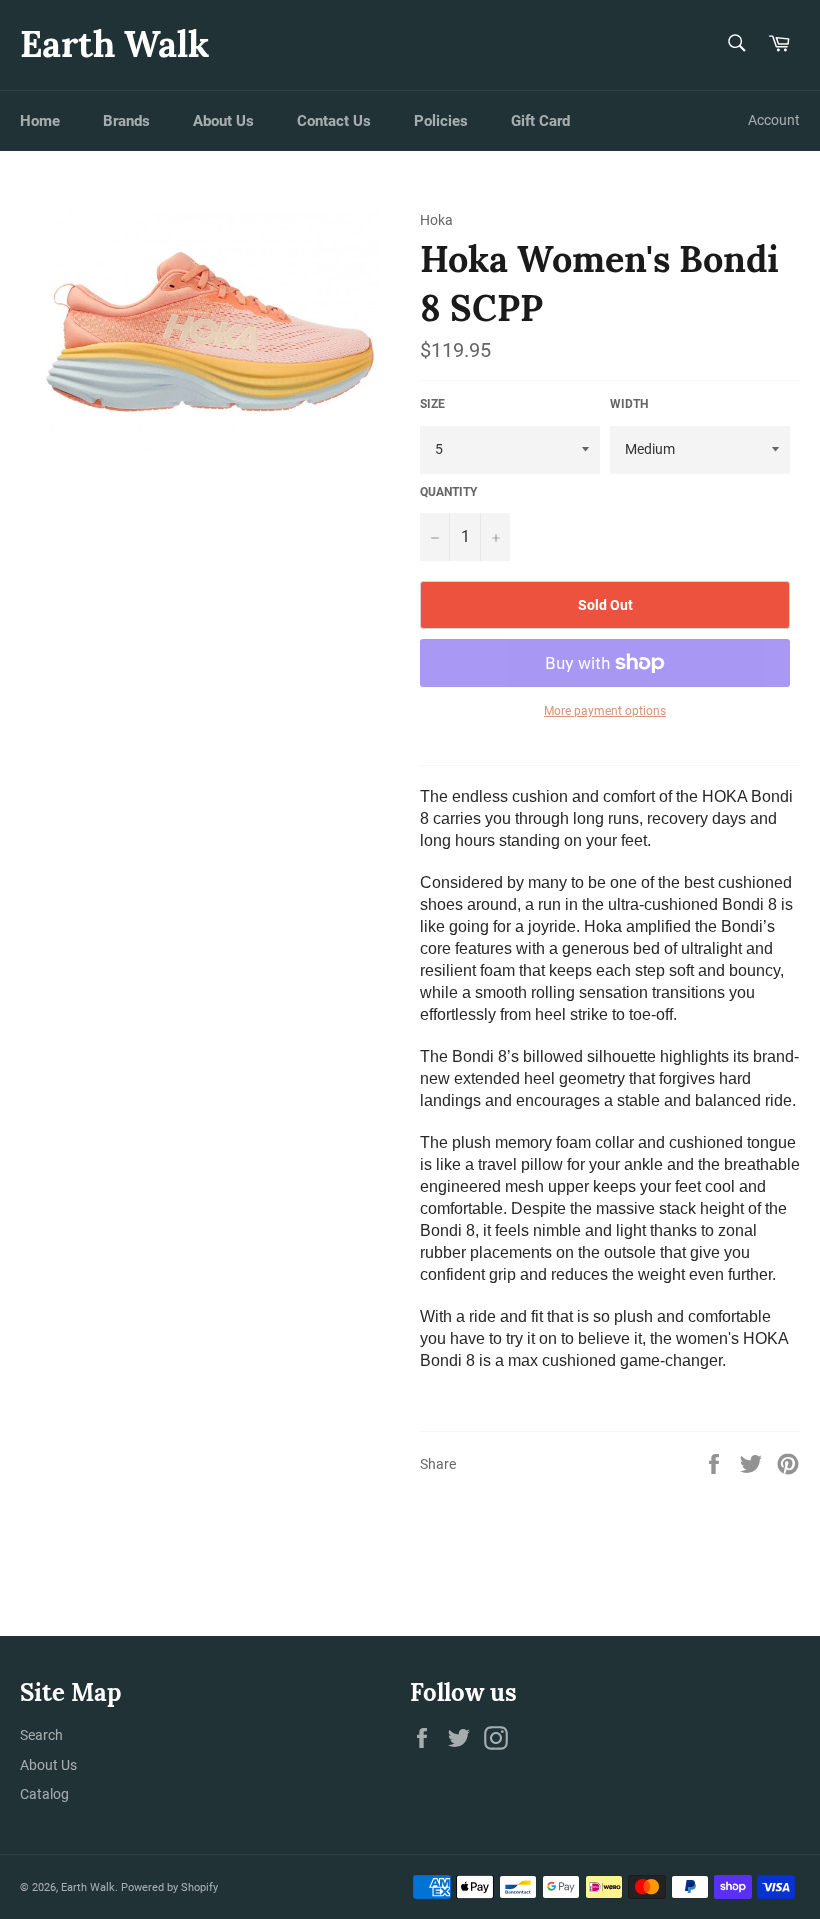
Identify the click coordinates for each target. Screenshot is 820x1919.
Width (629, 404)
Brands (126, 121)
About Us (223, 121)
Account (774, 120)
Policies (441, 121)
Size (432, 404)
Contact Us (334, 121)
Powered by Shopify (169, 1887)
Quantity (448, 492)
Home (40, 121)
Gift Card (540, 121)
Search (41, 1735)
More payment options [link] (605, 711)
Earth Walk (114, 44)
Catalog (44, 1794)
